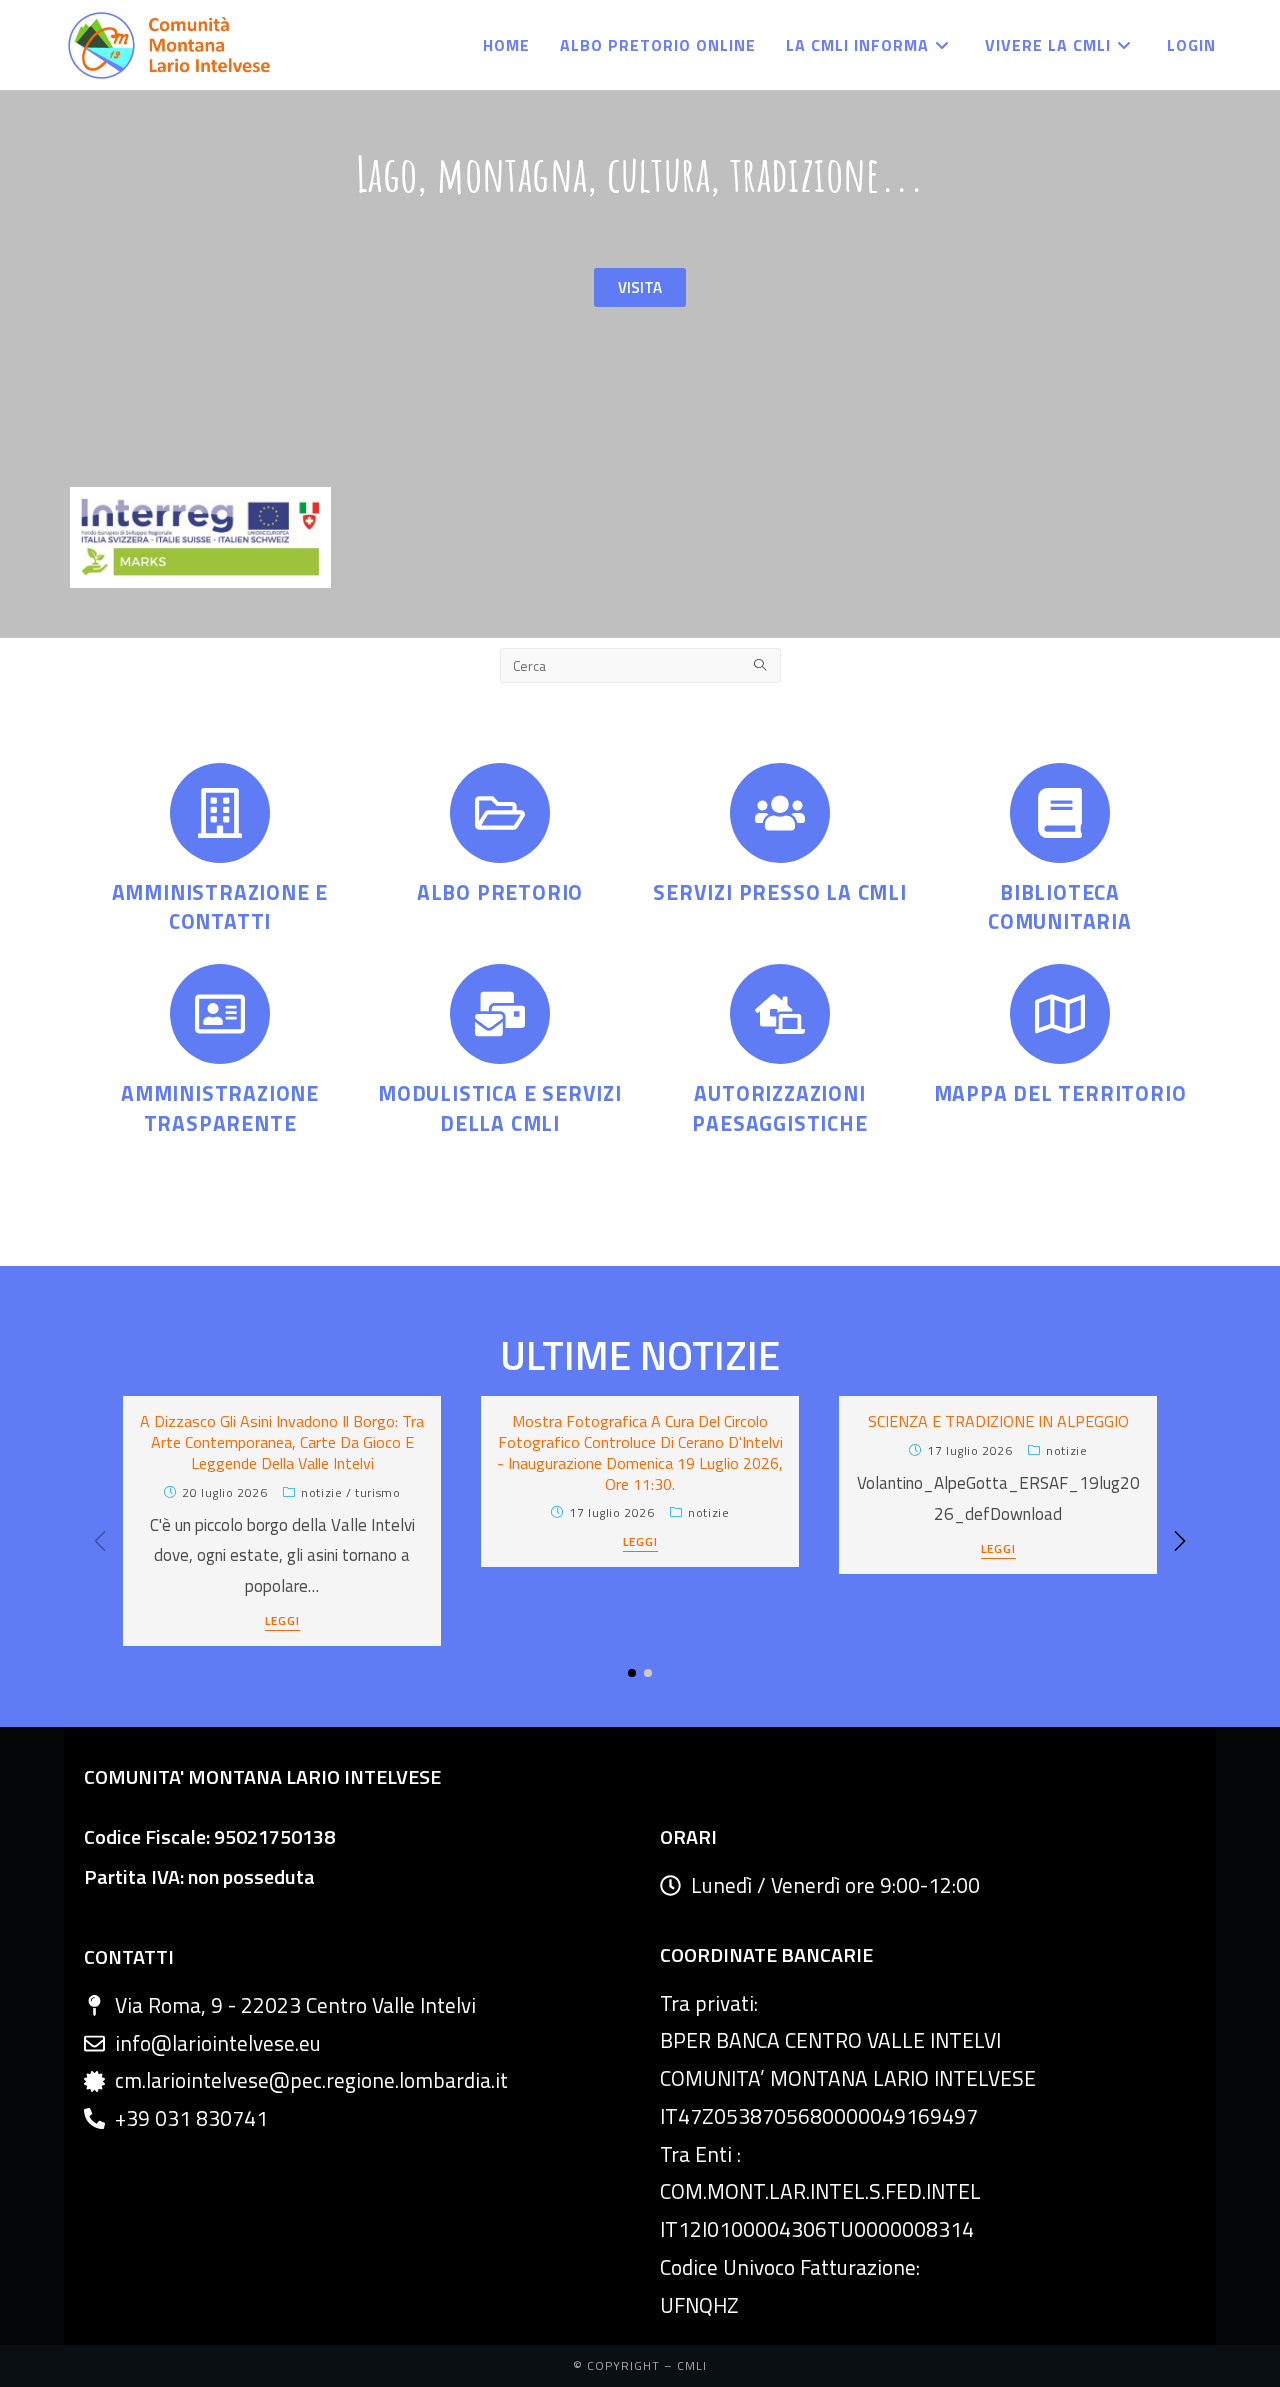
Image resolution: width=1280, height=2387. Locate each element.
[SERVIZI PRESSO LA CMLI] (780, 813)
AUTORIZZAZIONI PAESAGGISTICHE (779, 1107)
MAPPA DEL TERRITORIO (1060, 1093)
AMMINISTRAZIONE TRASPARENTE (220, 1107)
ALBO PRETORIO (500, 892)
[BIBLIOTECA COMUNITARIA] (1060, 813)
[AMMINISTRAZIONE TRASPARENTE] (220, 1014)
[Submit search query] (761, 665)
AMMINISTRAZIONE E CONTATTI (220, 906)
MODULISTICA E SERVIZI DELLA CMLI (500, 1107)
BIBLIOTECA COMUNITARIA (1060, 906)
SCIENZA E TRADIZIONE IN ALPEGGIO (998, 1421)
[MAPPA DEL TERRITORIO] (1060, 1014)
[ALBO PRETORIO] (500, 813)
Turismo (377, 1492)
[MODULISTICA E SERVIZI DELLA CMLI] (500, 1014)
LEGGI (282, 1622)
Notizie (321, 1492)
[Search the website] (640, 663)
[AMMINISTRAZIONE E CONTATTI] (220, 813)
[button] (1180, 1541)
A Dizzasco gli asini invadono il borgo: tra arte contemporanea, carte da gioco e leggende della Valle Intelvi (282, 1442)
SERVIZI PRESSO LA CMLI (780, 892)
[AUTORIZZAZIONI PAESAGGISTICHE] (780, 1014)
